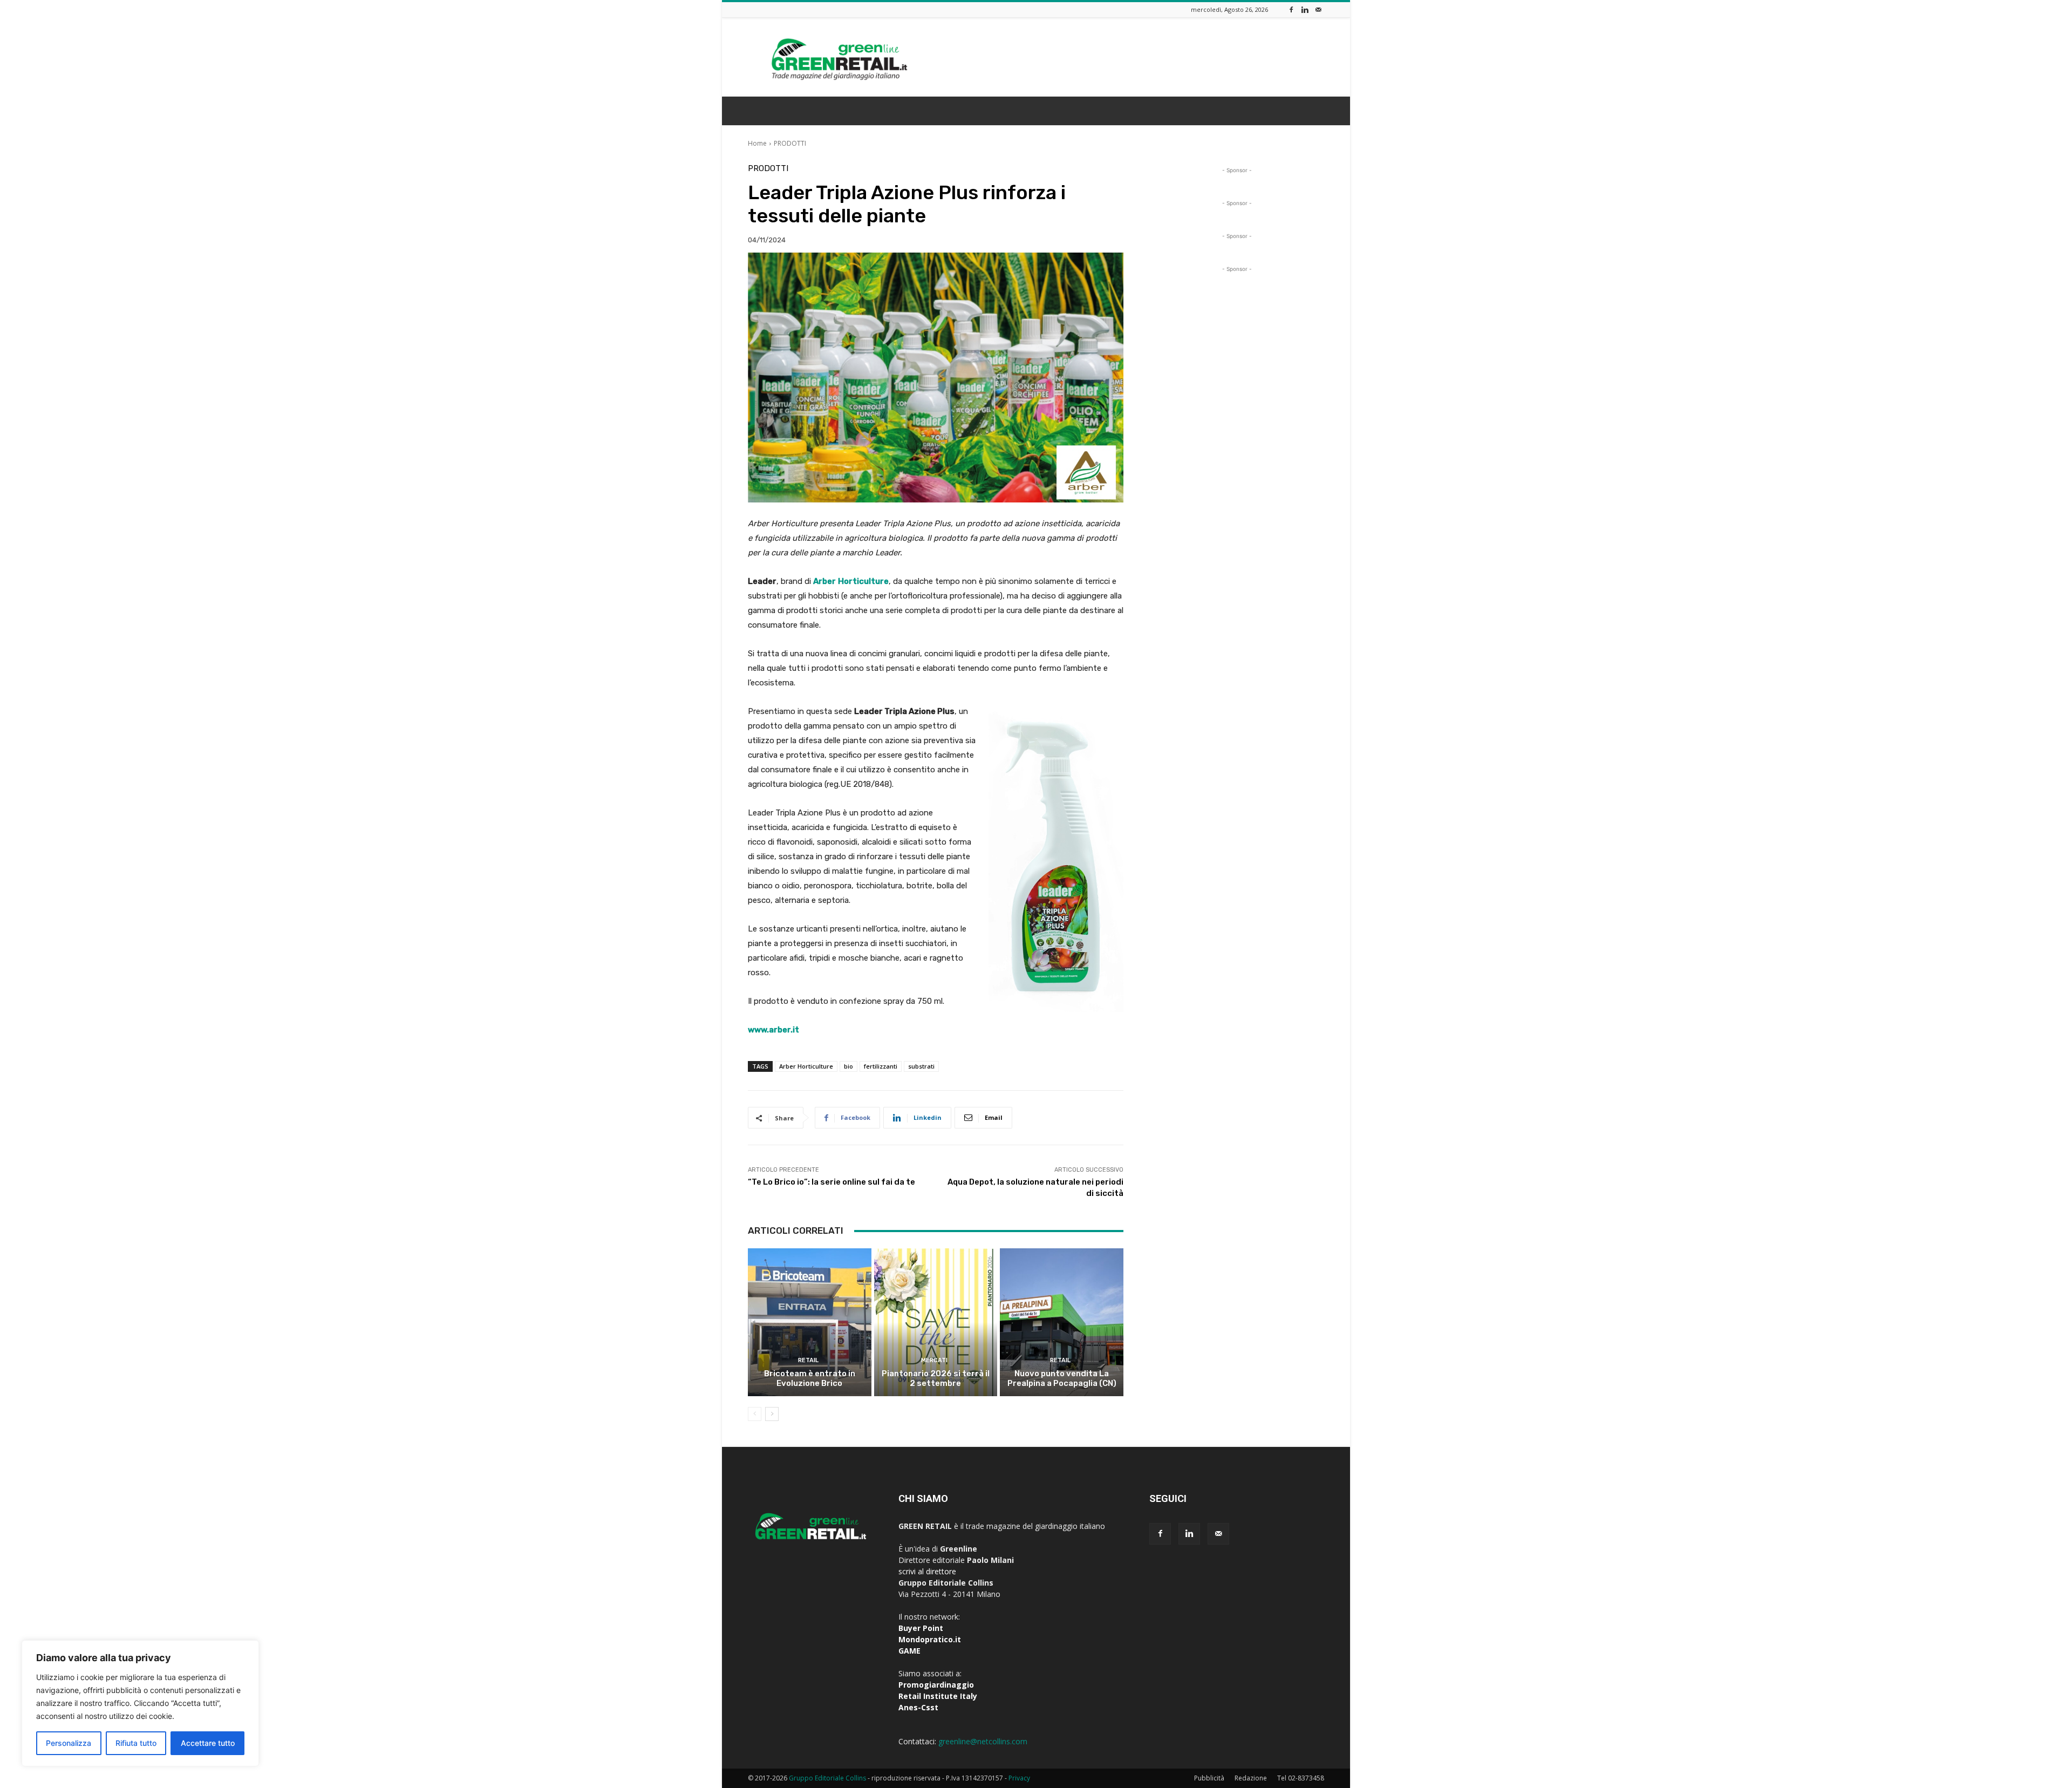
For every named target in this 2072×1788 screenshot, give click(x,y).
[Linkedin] (1305, 9)
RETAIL (808, 1360)
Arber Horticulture (806, 1066)
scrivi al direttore (927, 1571)
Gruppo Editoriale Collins (827, 1778)
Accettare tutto (208, 1743)
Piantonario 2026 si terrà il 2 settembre (936, 1378)
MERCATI (934, 1360)
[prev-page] (755, 1414)
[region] (140, 1703)
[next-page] (772, 1414)
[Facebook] (1291, 9)
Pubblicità (1209, 1778)
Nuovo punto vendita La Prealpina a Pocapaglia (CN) (1062, 1378)
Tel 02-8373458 (1301, 1778)
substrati (921, 1066)
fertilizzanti (881, 1066)
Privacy (1019, 1778)
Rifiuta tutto (136, 1743)
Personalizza (69, 1743)
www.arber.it (773, 1030)
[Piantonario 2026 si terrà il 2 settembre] (936, 1322)
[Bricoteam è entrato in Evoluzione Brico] (810, 1322)
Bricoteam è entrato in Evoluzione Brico (810, 1378)
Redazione (1251, 1778)
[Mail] (1318, 9)
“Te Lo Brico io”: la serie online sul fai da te (831, 1182)
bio (848, 1066)
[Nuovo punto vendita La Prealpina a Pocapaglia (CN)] (1062, 1322)
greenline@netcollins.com (983, 1741)
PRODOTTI (790, 143)
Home (757, 143)
